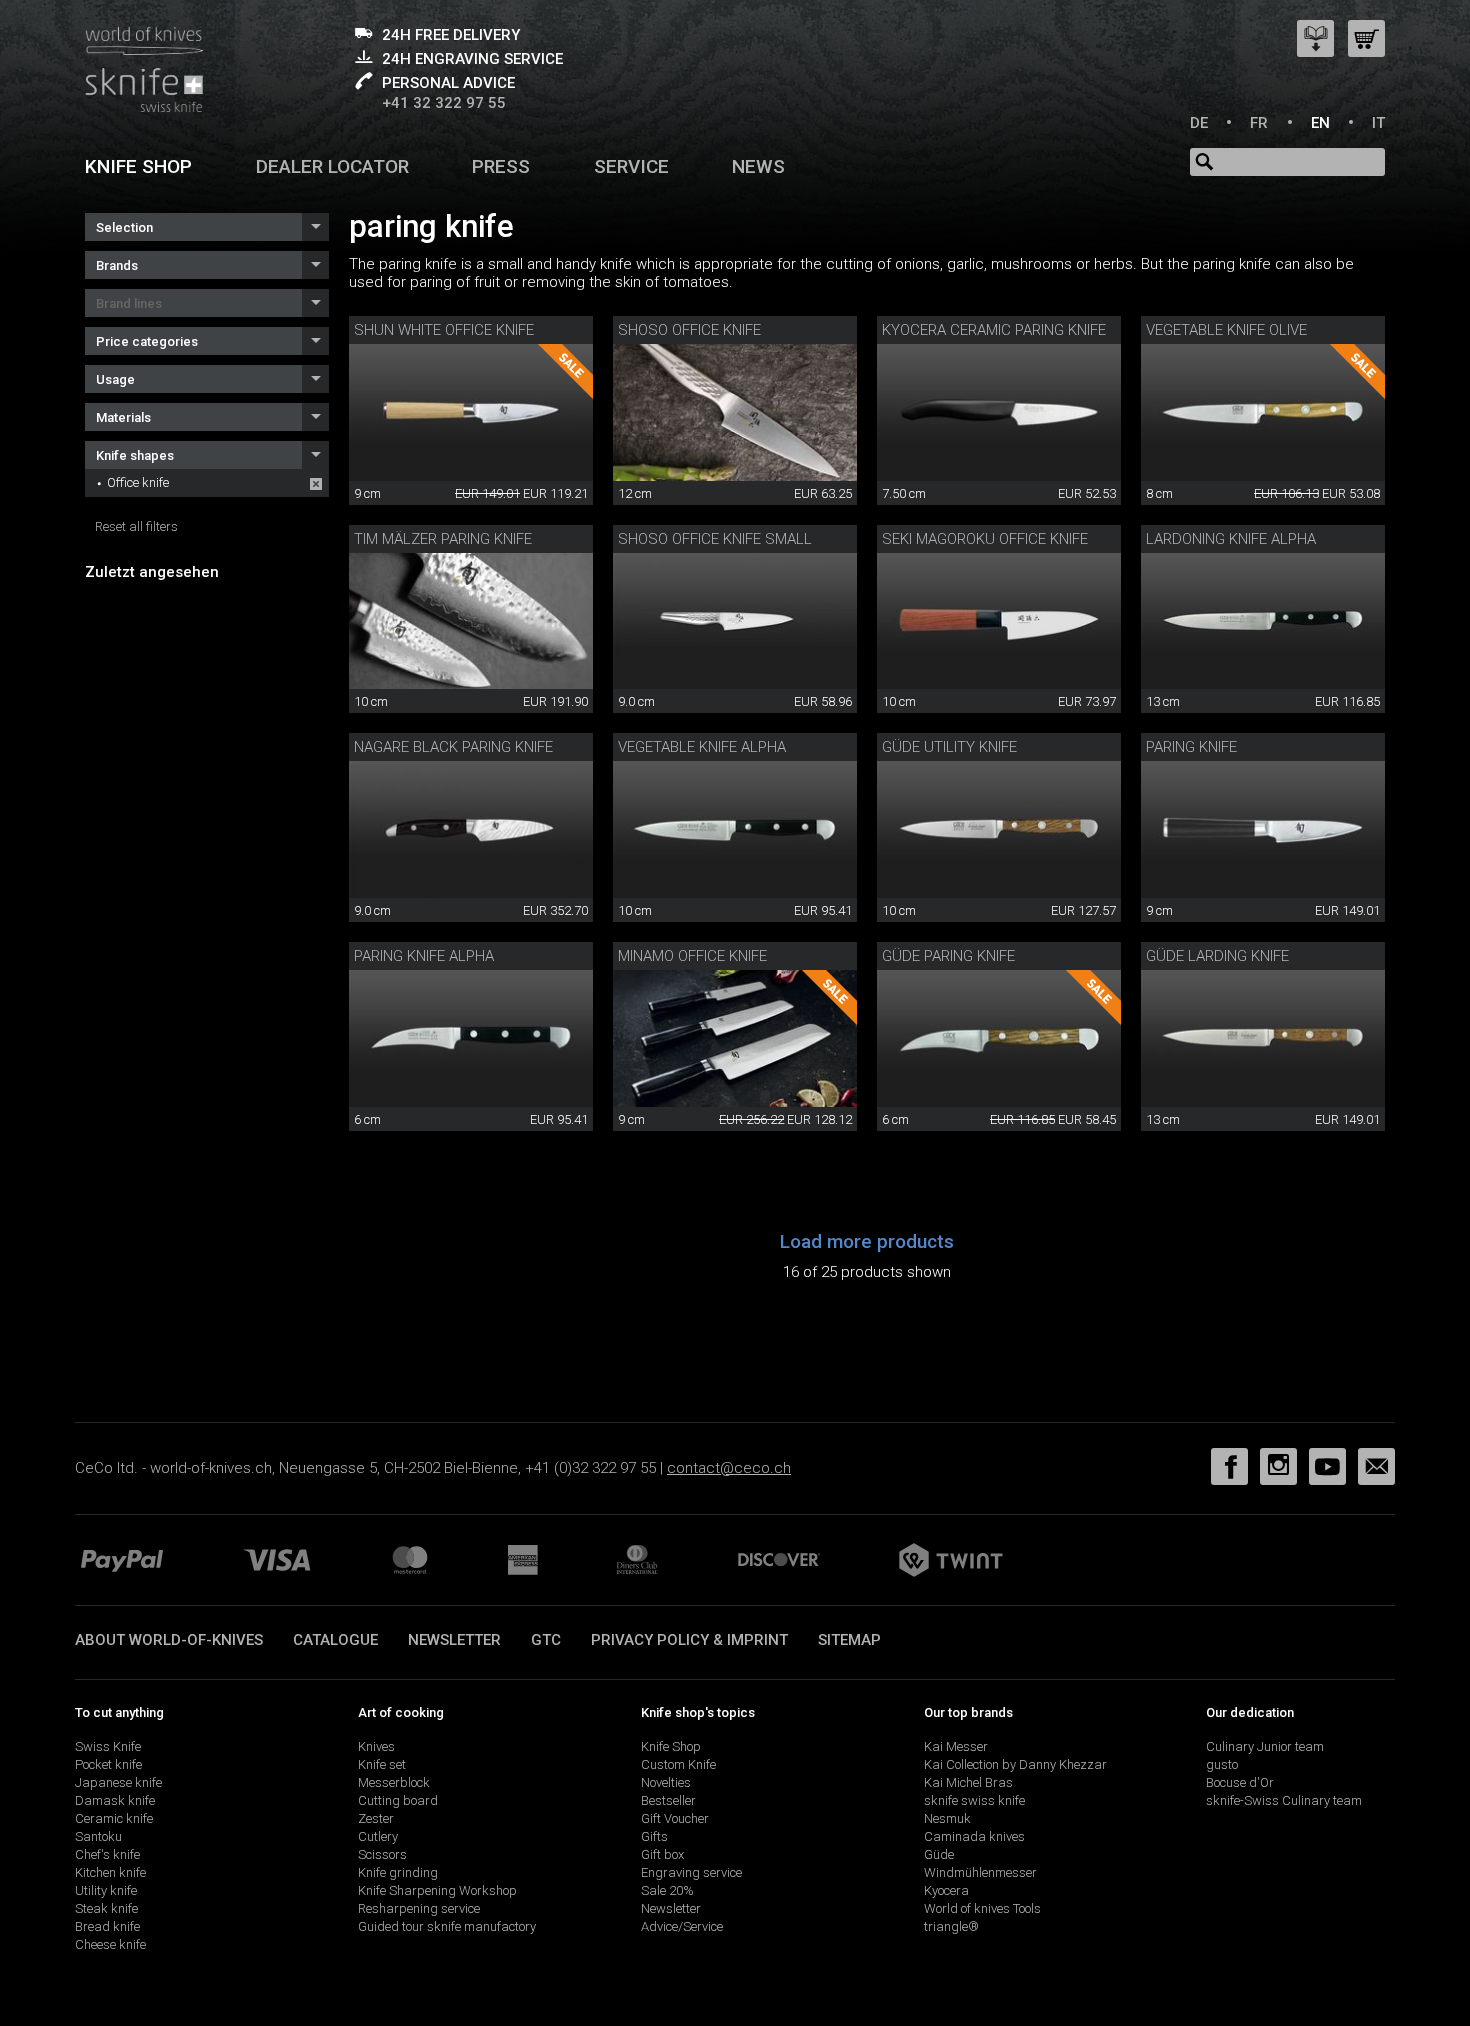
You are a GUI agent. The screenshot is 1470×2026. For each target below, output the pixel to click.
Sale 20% (667, 1890)
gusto (1222, 1764)
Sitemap (849, 1640)
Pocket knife (108, 1764)
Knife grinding (398, 1872)
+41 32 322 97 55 (444, 103)
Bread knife (107, 1926)
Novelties (666, 1782)
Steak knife (106, 1908)
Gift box (662, 1854)
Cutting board (398, 1800)
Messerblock (394, 1782)
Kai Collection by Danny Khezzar (1015, 1764)
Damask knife (115, 1800)
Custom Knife (678, 1764)
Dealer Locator (332, 166)
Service (631, 166)
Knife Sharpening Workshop (437, 1890)
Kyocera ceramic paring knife (994, 330)
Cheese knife (110, 1944)
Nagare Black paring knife (453, 747)
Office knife (138, 482)
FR (1259, 123)
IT (1378, 123)
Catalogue (335, 1640)
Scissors (382, 1854)
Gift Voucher (675, 1818)
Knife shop (138, 166)
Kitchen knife (110, 1872)
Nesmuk (947, 1818)
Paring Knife (1191, 747)
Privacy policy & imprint (689, 1640)
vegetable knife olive (1226, 330)
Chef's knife (107, 1854)
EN (1320, 123)
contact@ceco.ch (729, 1468)
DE (1199, 123)
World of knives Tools (982, 1908)
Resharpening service (419, 1908)
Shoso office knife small (715, 539)
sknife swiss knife (974, 1800)
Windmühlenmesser (980, 1872)
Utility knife (106, 1890)
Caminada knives (974, 1836)
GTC (546, 1640)
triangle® (951, 1926)
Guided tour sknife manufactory (447, 1926)
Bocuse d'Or (1240, 1782)
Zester (376, 1818)
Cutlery (378, 1836)
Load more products (867, 1241)
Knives (376, 1746)
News (758, 166)
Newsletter (454, 1640)
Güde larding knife (1217, 956)
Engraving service (691, 1872)
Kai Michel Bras (968, 1782)
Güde (939, 1854)
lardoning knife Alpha (1231, 539)
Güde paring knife (948, 956)
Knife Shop (671, 1746)
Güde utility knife (949, 747)
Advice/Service (682, 1926)
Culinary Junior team (1265, 1746)
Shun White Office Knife (444, 330)
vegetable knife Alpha (702, 747)
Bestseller (668, 1800)
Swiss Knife (108, 1746)
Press (501, 166)
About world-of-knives (169, 1640)
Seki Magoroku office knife (985, 539)
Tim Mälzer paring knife (443, 539)
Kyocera (946, 1890)
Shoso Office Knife (689, 330)
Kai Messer (956, 1746)
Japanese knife (118, 1782)
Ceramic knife (114, 1818)
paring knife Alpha (424, 956)
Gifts (654, 1836)
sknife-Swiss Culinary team (1284, 1800)
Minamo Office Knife (692, 956)
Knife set (382, 1764)
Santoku (98, 1836)
